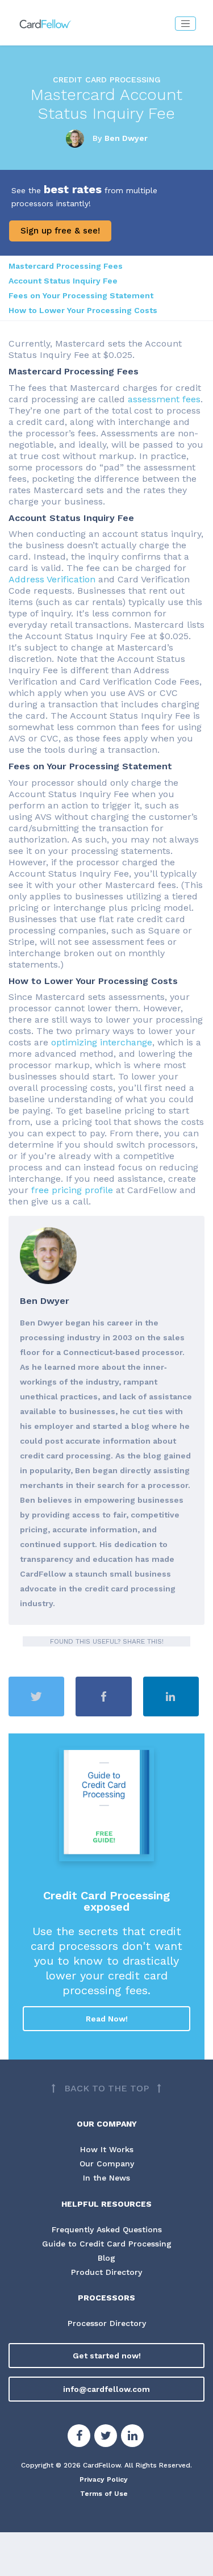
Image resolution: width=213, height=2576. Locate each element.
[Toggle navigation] (185, 24)
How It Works (107, 2149)
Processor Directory (107, 2323)
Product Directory (106, 2272)
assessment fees (164, 399)
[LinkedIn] (132, 2437)
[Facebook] (79, 2437)
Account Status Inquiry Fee (63, 281)
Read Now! (107, 2019)
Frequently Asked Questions (107, 2229)
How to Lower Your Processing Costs (83, 310)
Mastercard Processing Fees (66, 266)
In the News (106, 2178)
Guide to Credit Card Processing (107, 2244)
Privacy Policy (104, 2479)
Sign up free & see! (60, 231)
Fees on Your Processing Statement (81, 295)
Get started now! (107, 2356)
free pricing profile (72, 1190)
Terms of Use (104, 2494)
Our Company (107, 2164)
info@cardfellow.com (106, 2389)
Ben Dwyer (126, 137)
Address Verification (52, 579)
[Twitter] (106, 2437)
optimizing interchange (102, 1042)
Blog (106, 2258)
